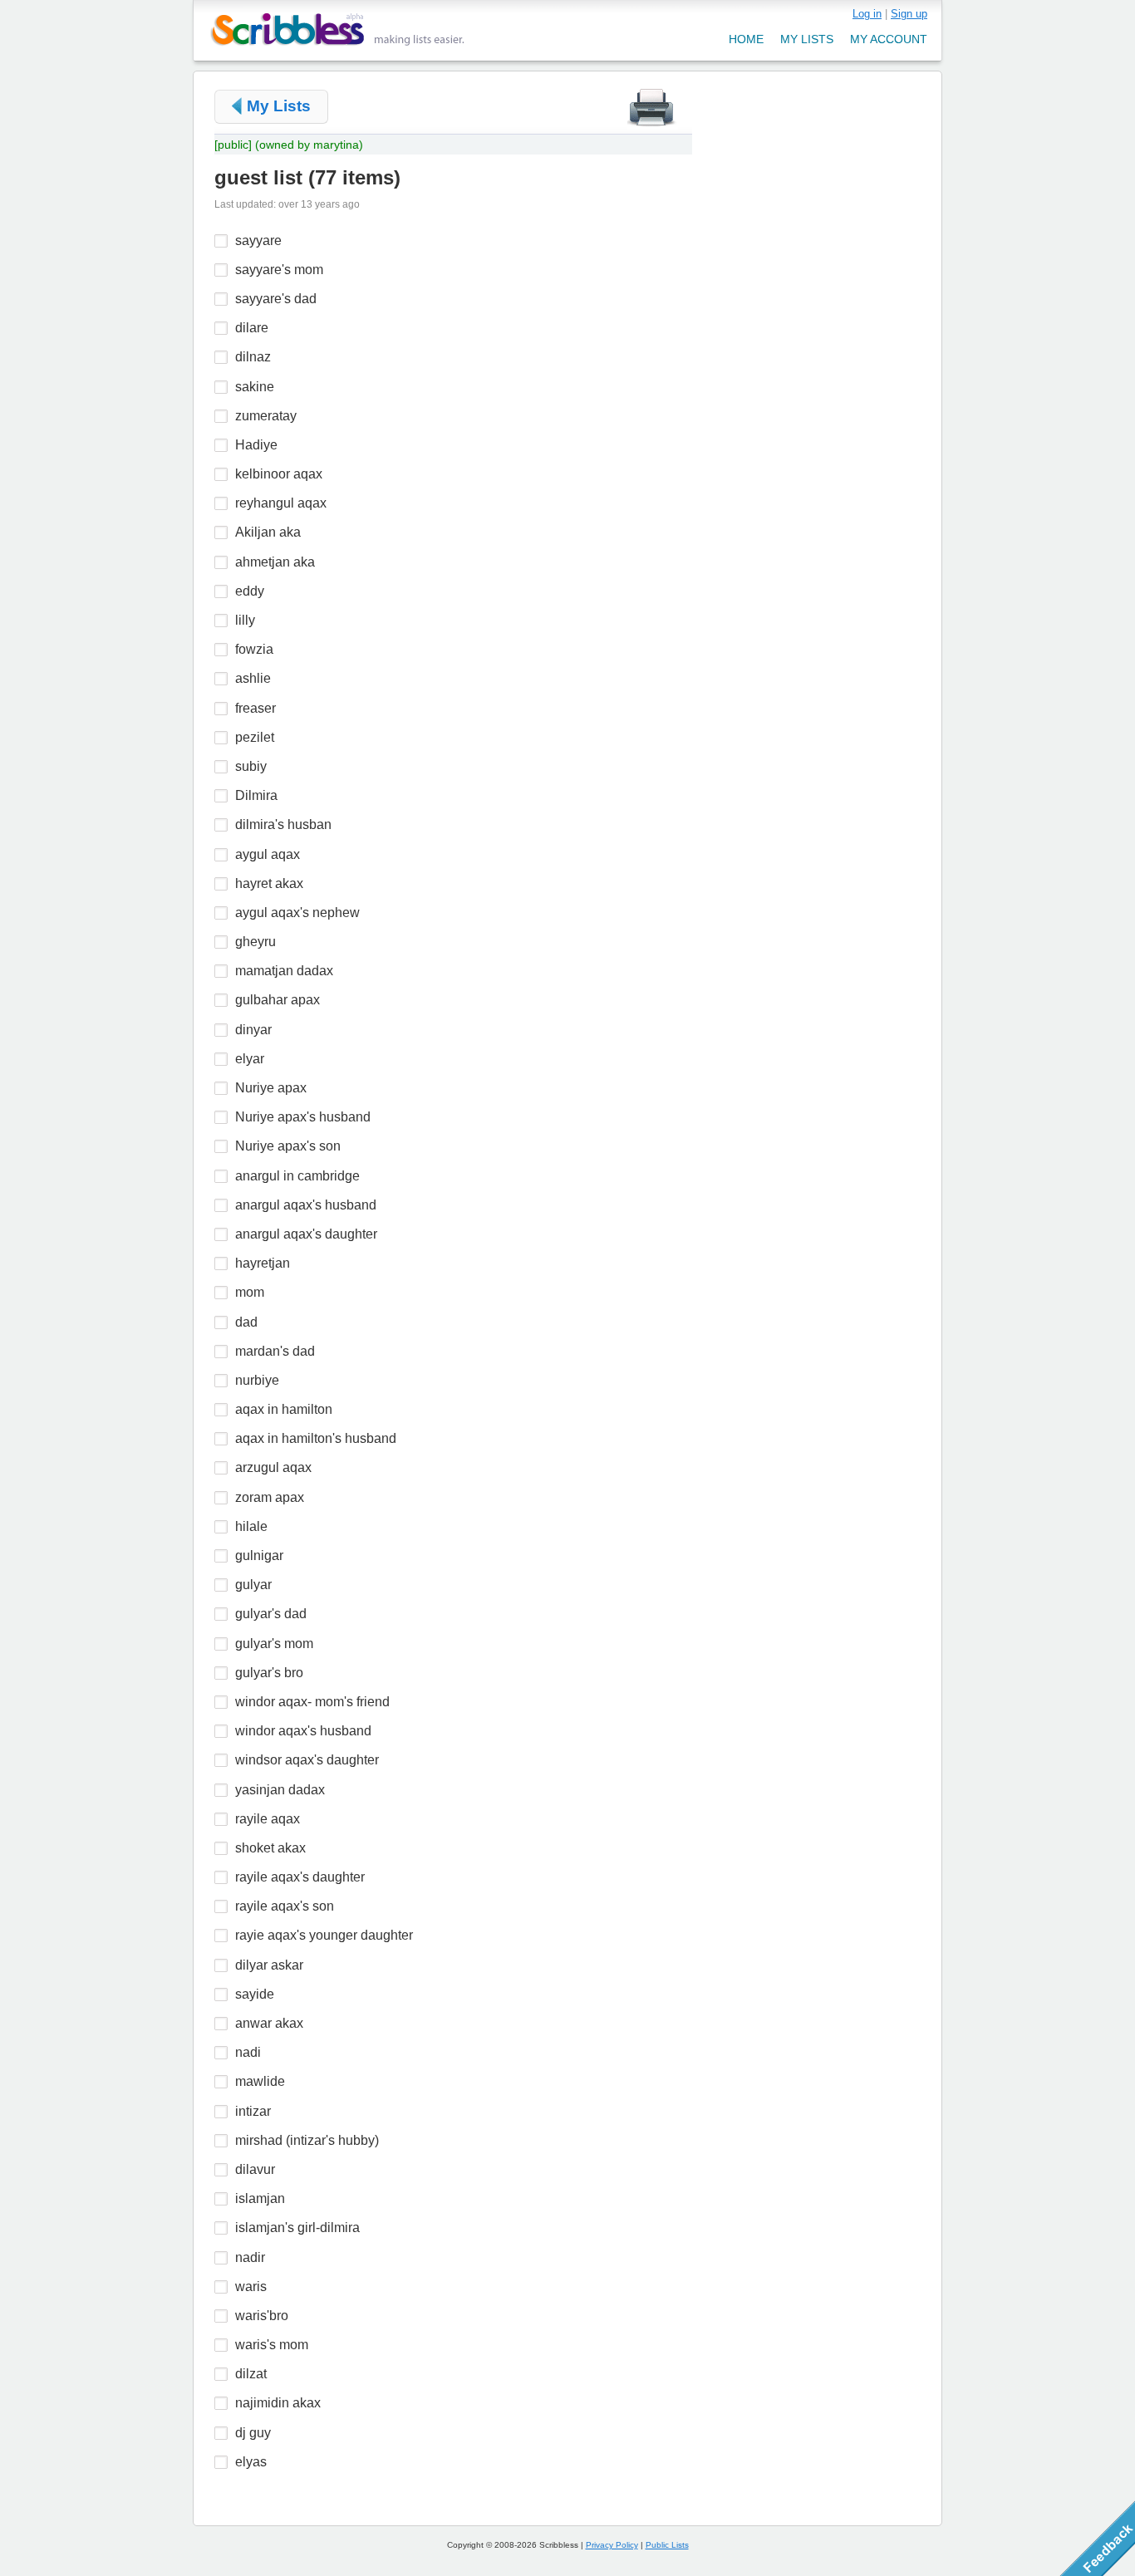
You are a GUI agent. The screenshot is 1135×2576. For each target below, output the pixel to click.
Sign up (909, 14)
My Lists (279, 106)
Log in (867, 14)
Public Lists (667, 2545)
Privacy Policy (612, 2545)
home (746, 39)
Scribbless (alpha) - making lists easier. (338, 29)
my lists (807, 39)
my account (889, 39)
